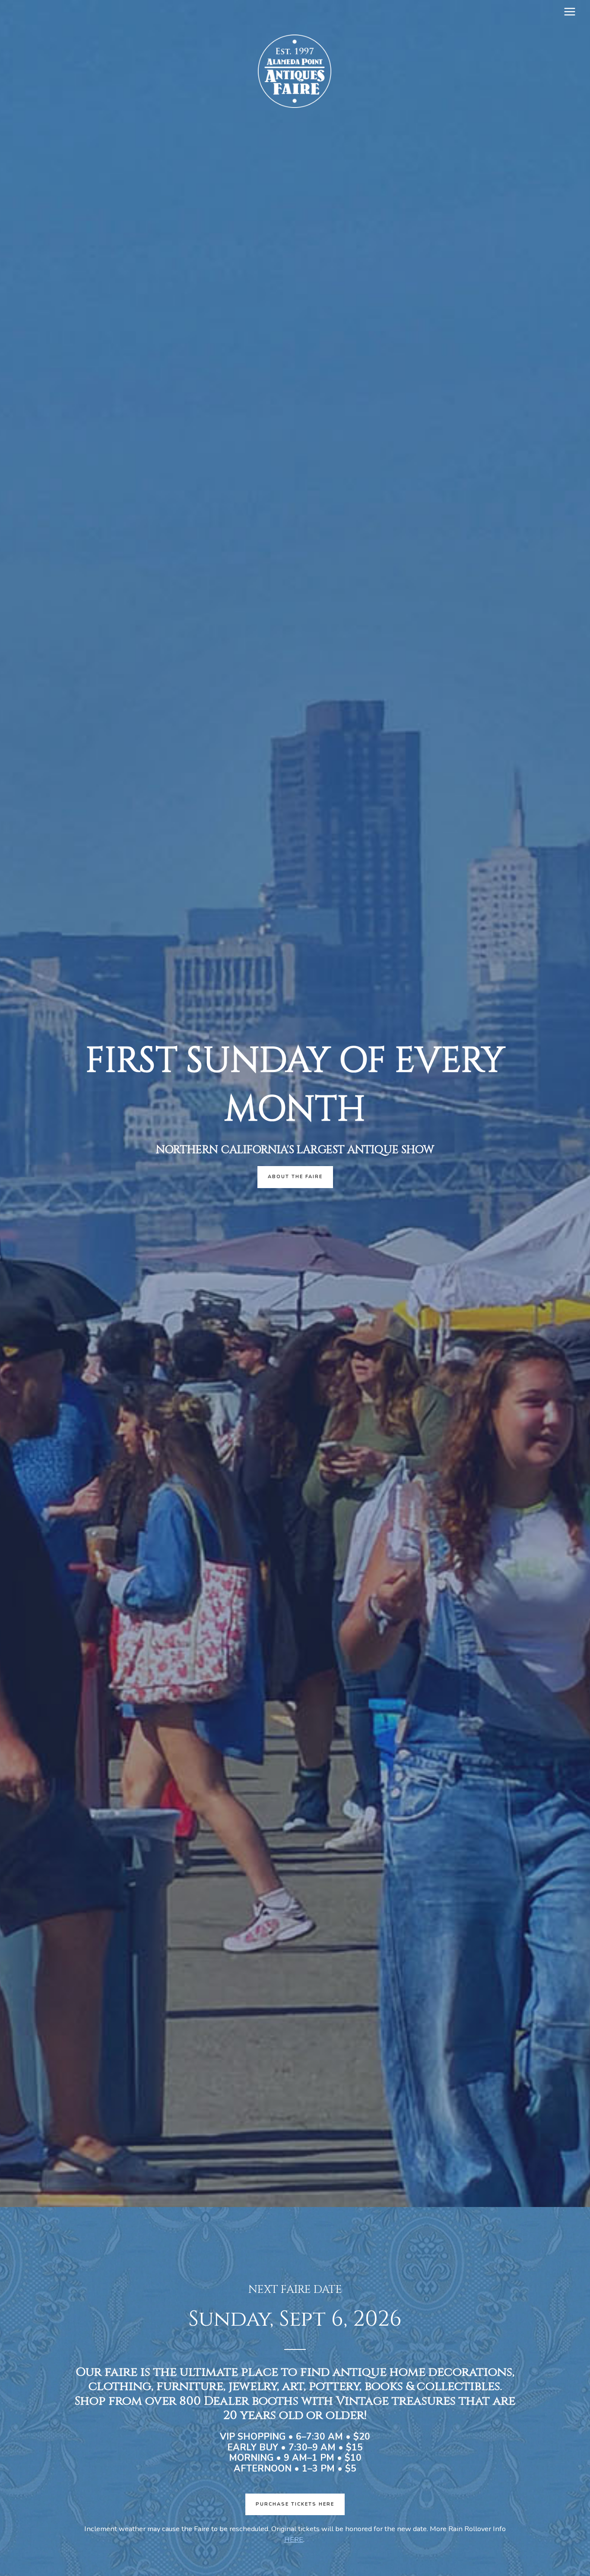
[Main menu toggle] (569, 12)
